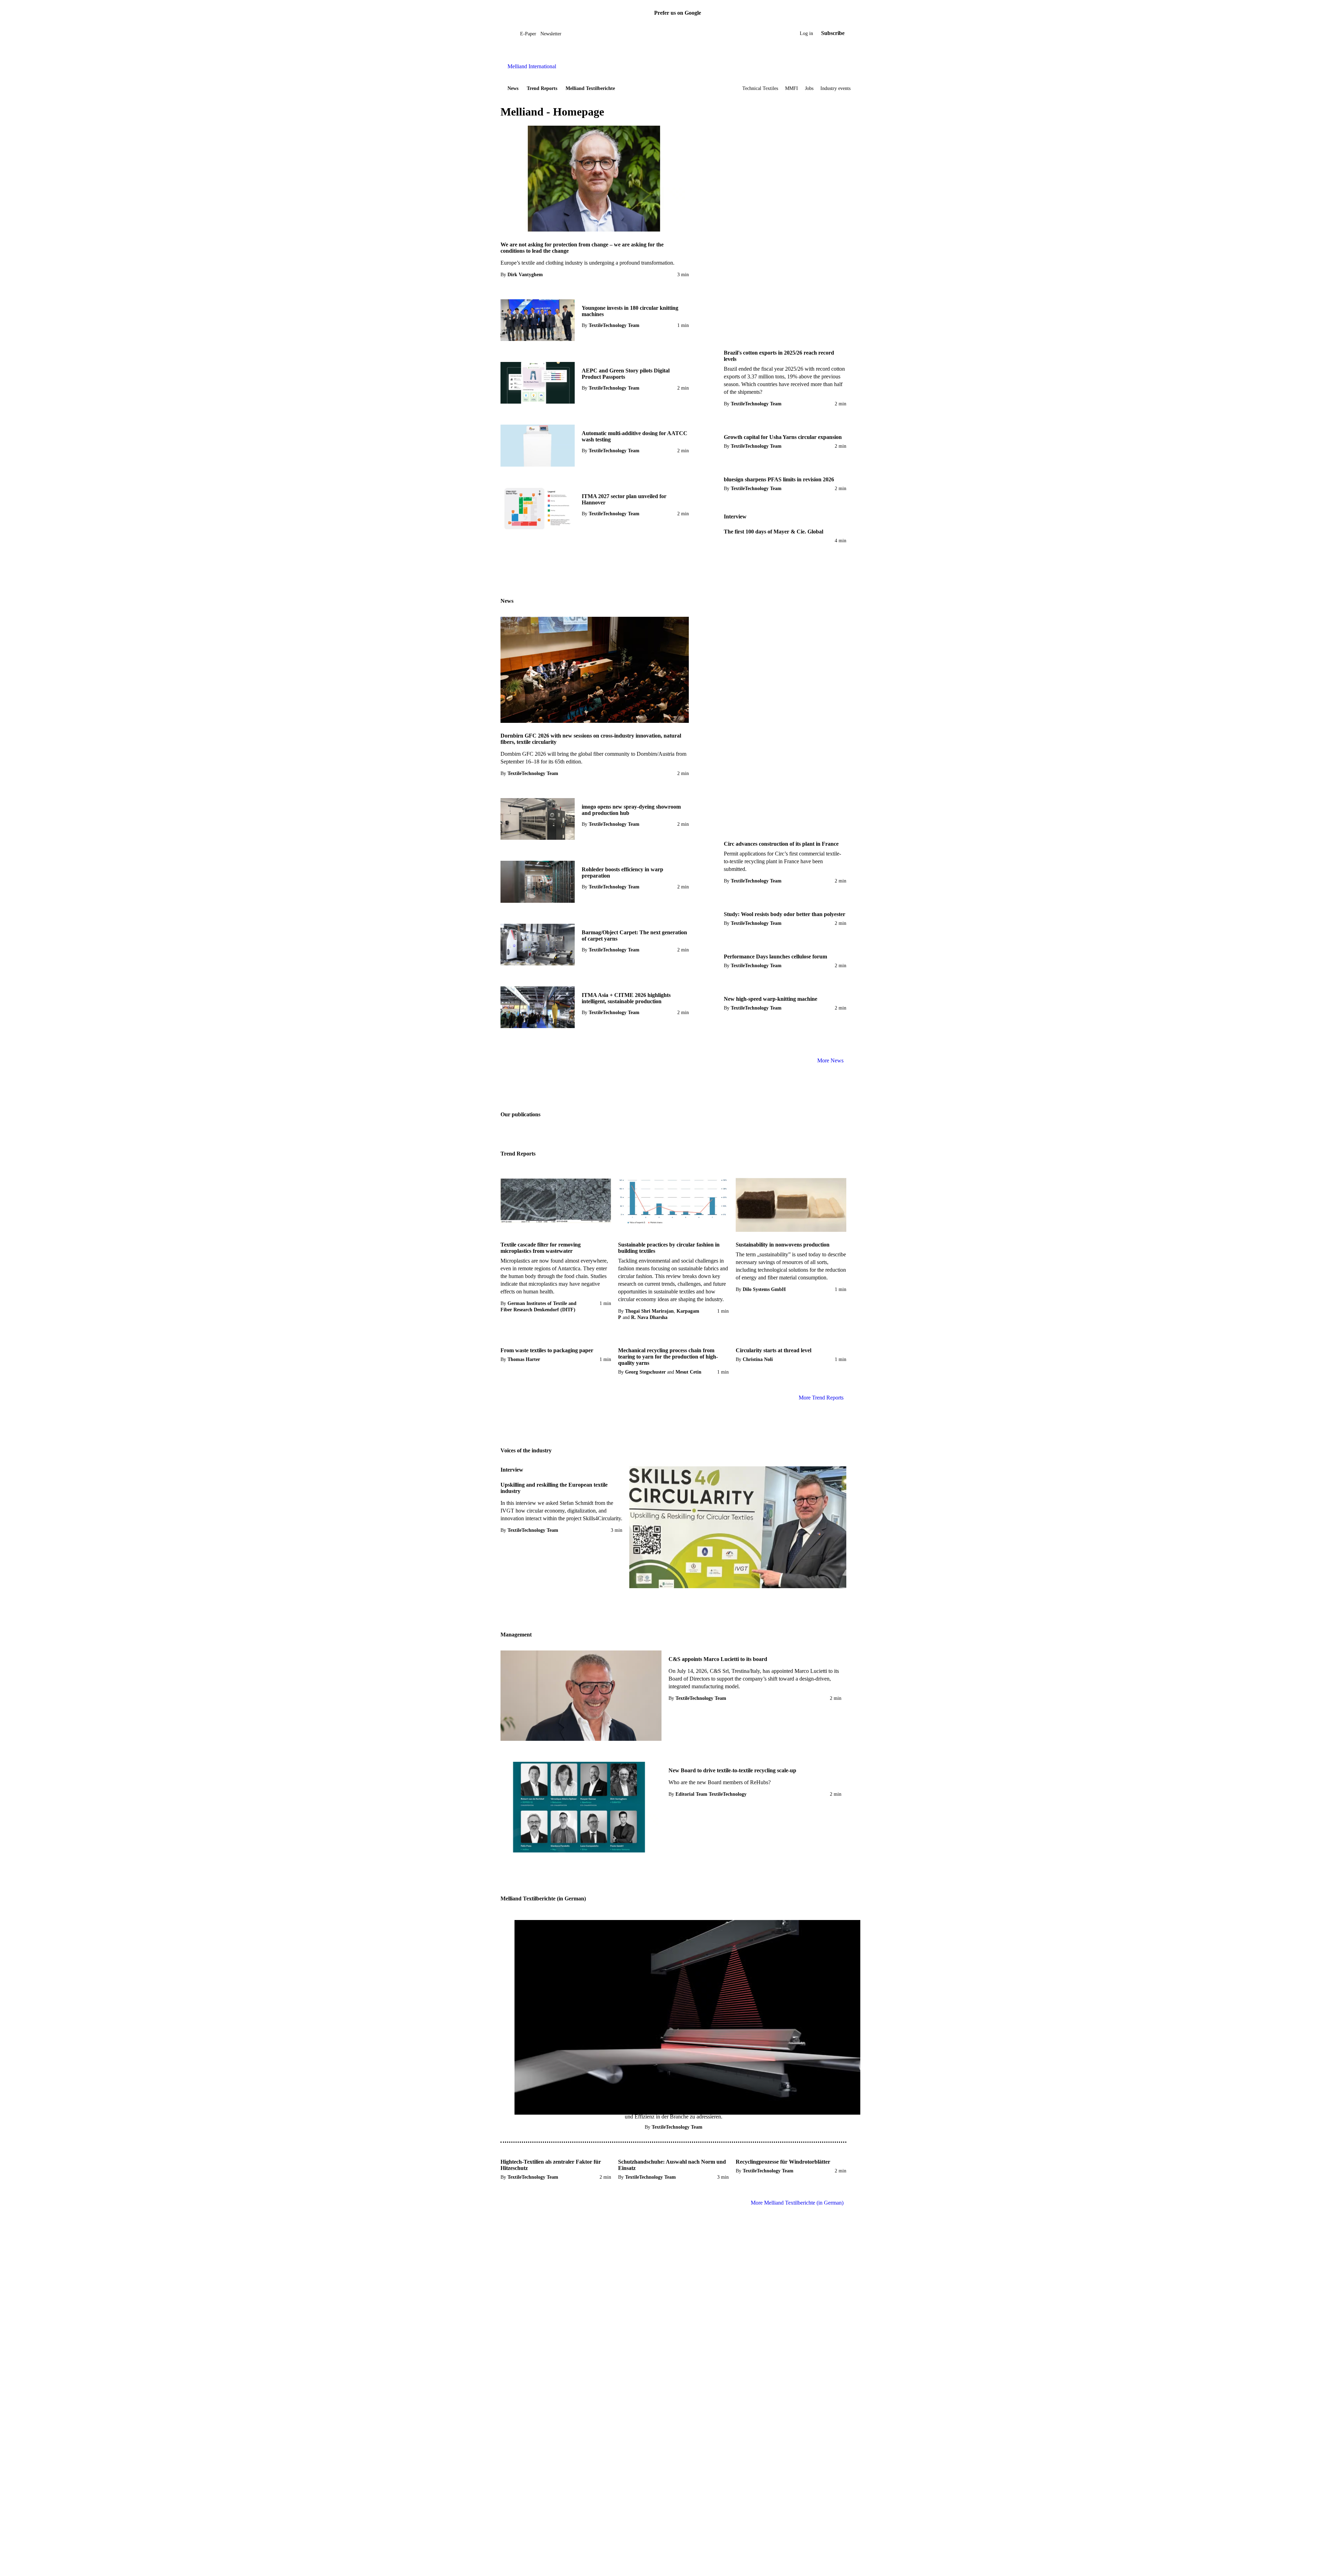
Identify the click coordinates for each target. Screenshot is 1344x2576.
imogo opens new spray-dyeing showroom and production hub (631, 810)
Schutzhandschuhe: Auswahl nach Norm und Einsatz (672, 2165)
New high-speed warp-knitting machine (771, 999)
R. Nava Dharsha (649, 1317)
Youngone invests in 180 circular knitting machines (630, 311)
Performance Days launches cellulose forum (775, 957)
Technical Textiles (760, 88)
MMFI (792, 88)
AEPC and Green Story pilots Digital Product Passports (626, 374)
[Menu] (509, 33)
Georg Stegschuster (645, 1372)
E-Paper (528, 34)
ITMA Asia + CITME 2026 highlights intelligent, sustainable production (626, 998)
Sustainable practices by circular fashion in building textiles (669, 1248)
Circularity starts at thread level (773, 1350)
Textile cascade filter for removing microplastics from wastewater (541, 1248)
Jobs (809, 88)
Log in (806, 33)
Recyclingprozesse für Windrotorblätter (783, 2162)
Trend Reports (542, 88)
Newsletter (551, 34)
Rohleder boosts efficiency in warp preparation (622, 872)
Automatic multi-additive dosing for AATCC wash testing (635, 436)
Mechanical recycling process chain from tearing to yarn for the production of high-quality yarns (668, 1357)
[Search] (515, 33)
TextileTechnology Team (614, 325)
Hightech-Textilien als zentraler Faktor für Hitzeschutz (551, 2165)
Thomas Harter (524, 1359)
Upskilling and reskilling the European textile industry (554, 1488)
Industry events (835, 88)
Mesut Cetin (688, 1372)
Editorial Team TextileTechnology (711, 1794)
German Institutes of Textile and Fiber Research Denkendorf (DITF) (538, 1307)
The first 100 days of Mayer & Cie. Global (773, 532)
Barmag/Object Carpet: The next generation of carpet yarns (634, 936)
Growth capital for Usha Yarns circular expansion (783, 437)
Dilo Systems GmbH (764, 1289)
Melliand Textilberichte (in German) (543, 1898)
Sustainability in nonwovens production (783, 1245)
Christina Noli (758, 1359)
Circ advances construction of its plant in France (781, 844)
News (513, 88)
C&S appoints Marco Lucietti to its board (718, 1659)
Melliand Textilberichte (590, 88)
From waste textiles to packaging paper (547, 1350)
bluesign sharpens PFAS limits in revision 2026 (779, 479)
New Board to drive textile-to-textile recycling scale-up (732, 1770)
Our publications (520, 1114)
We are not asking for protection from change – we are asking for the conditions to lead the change (582, 248)
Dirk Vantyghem (525, 275)
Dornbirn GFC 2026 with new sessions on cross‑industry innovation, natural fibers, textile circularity (591, 739)
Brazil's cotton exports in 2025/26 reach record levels (779, 356)
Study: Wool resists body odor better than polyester (785, 914)
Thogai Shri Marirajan (649, 1311)
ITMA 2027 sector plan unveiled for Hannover (624, 499)
